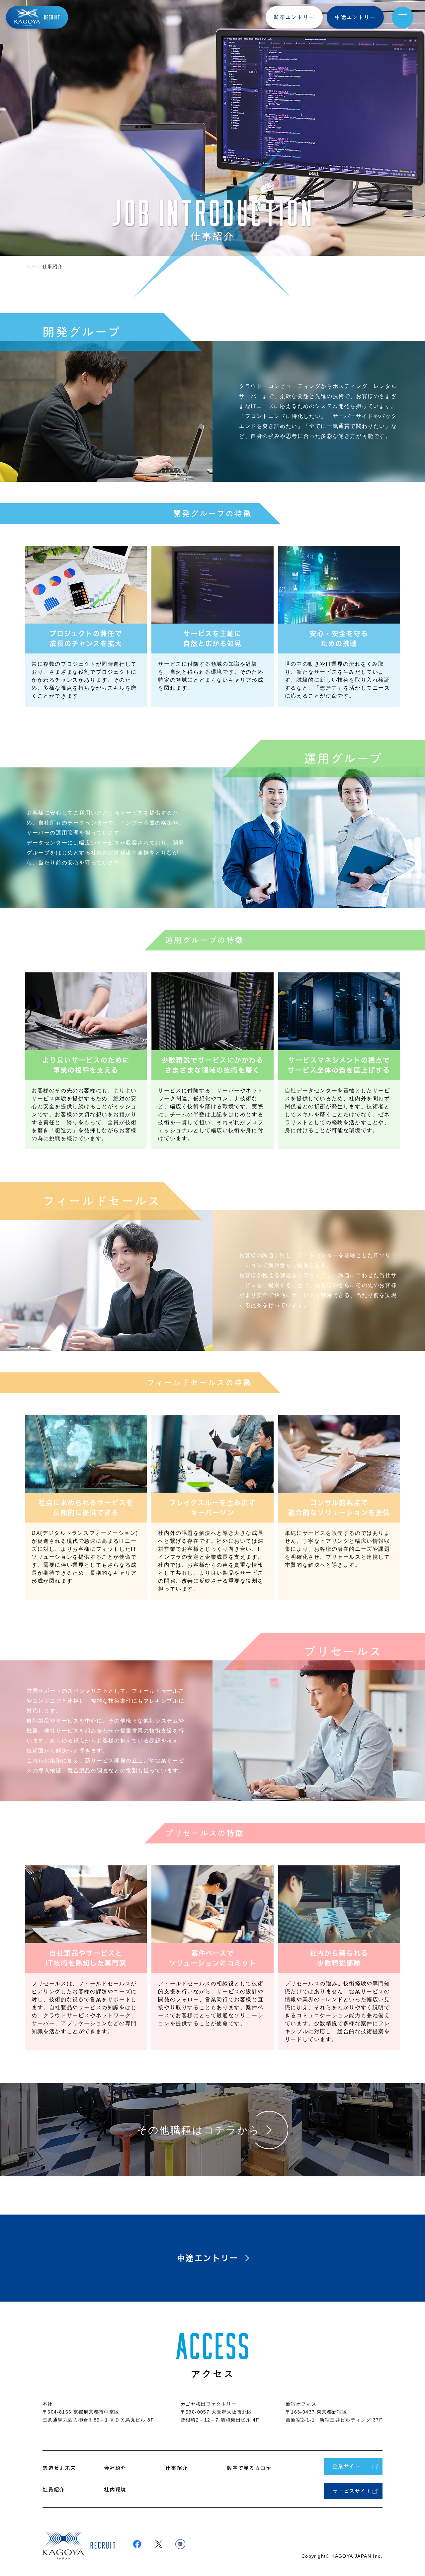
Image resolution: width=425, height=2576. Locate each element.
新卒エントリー (294, 17)
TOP (31, 266)
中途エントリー (355, 17)
